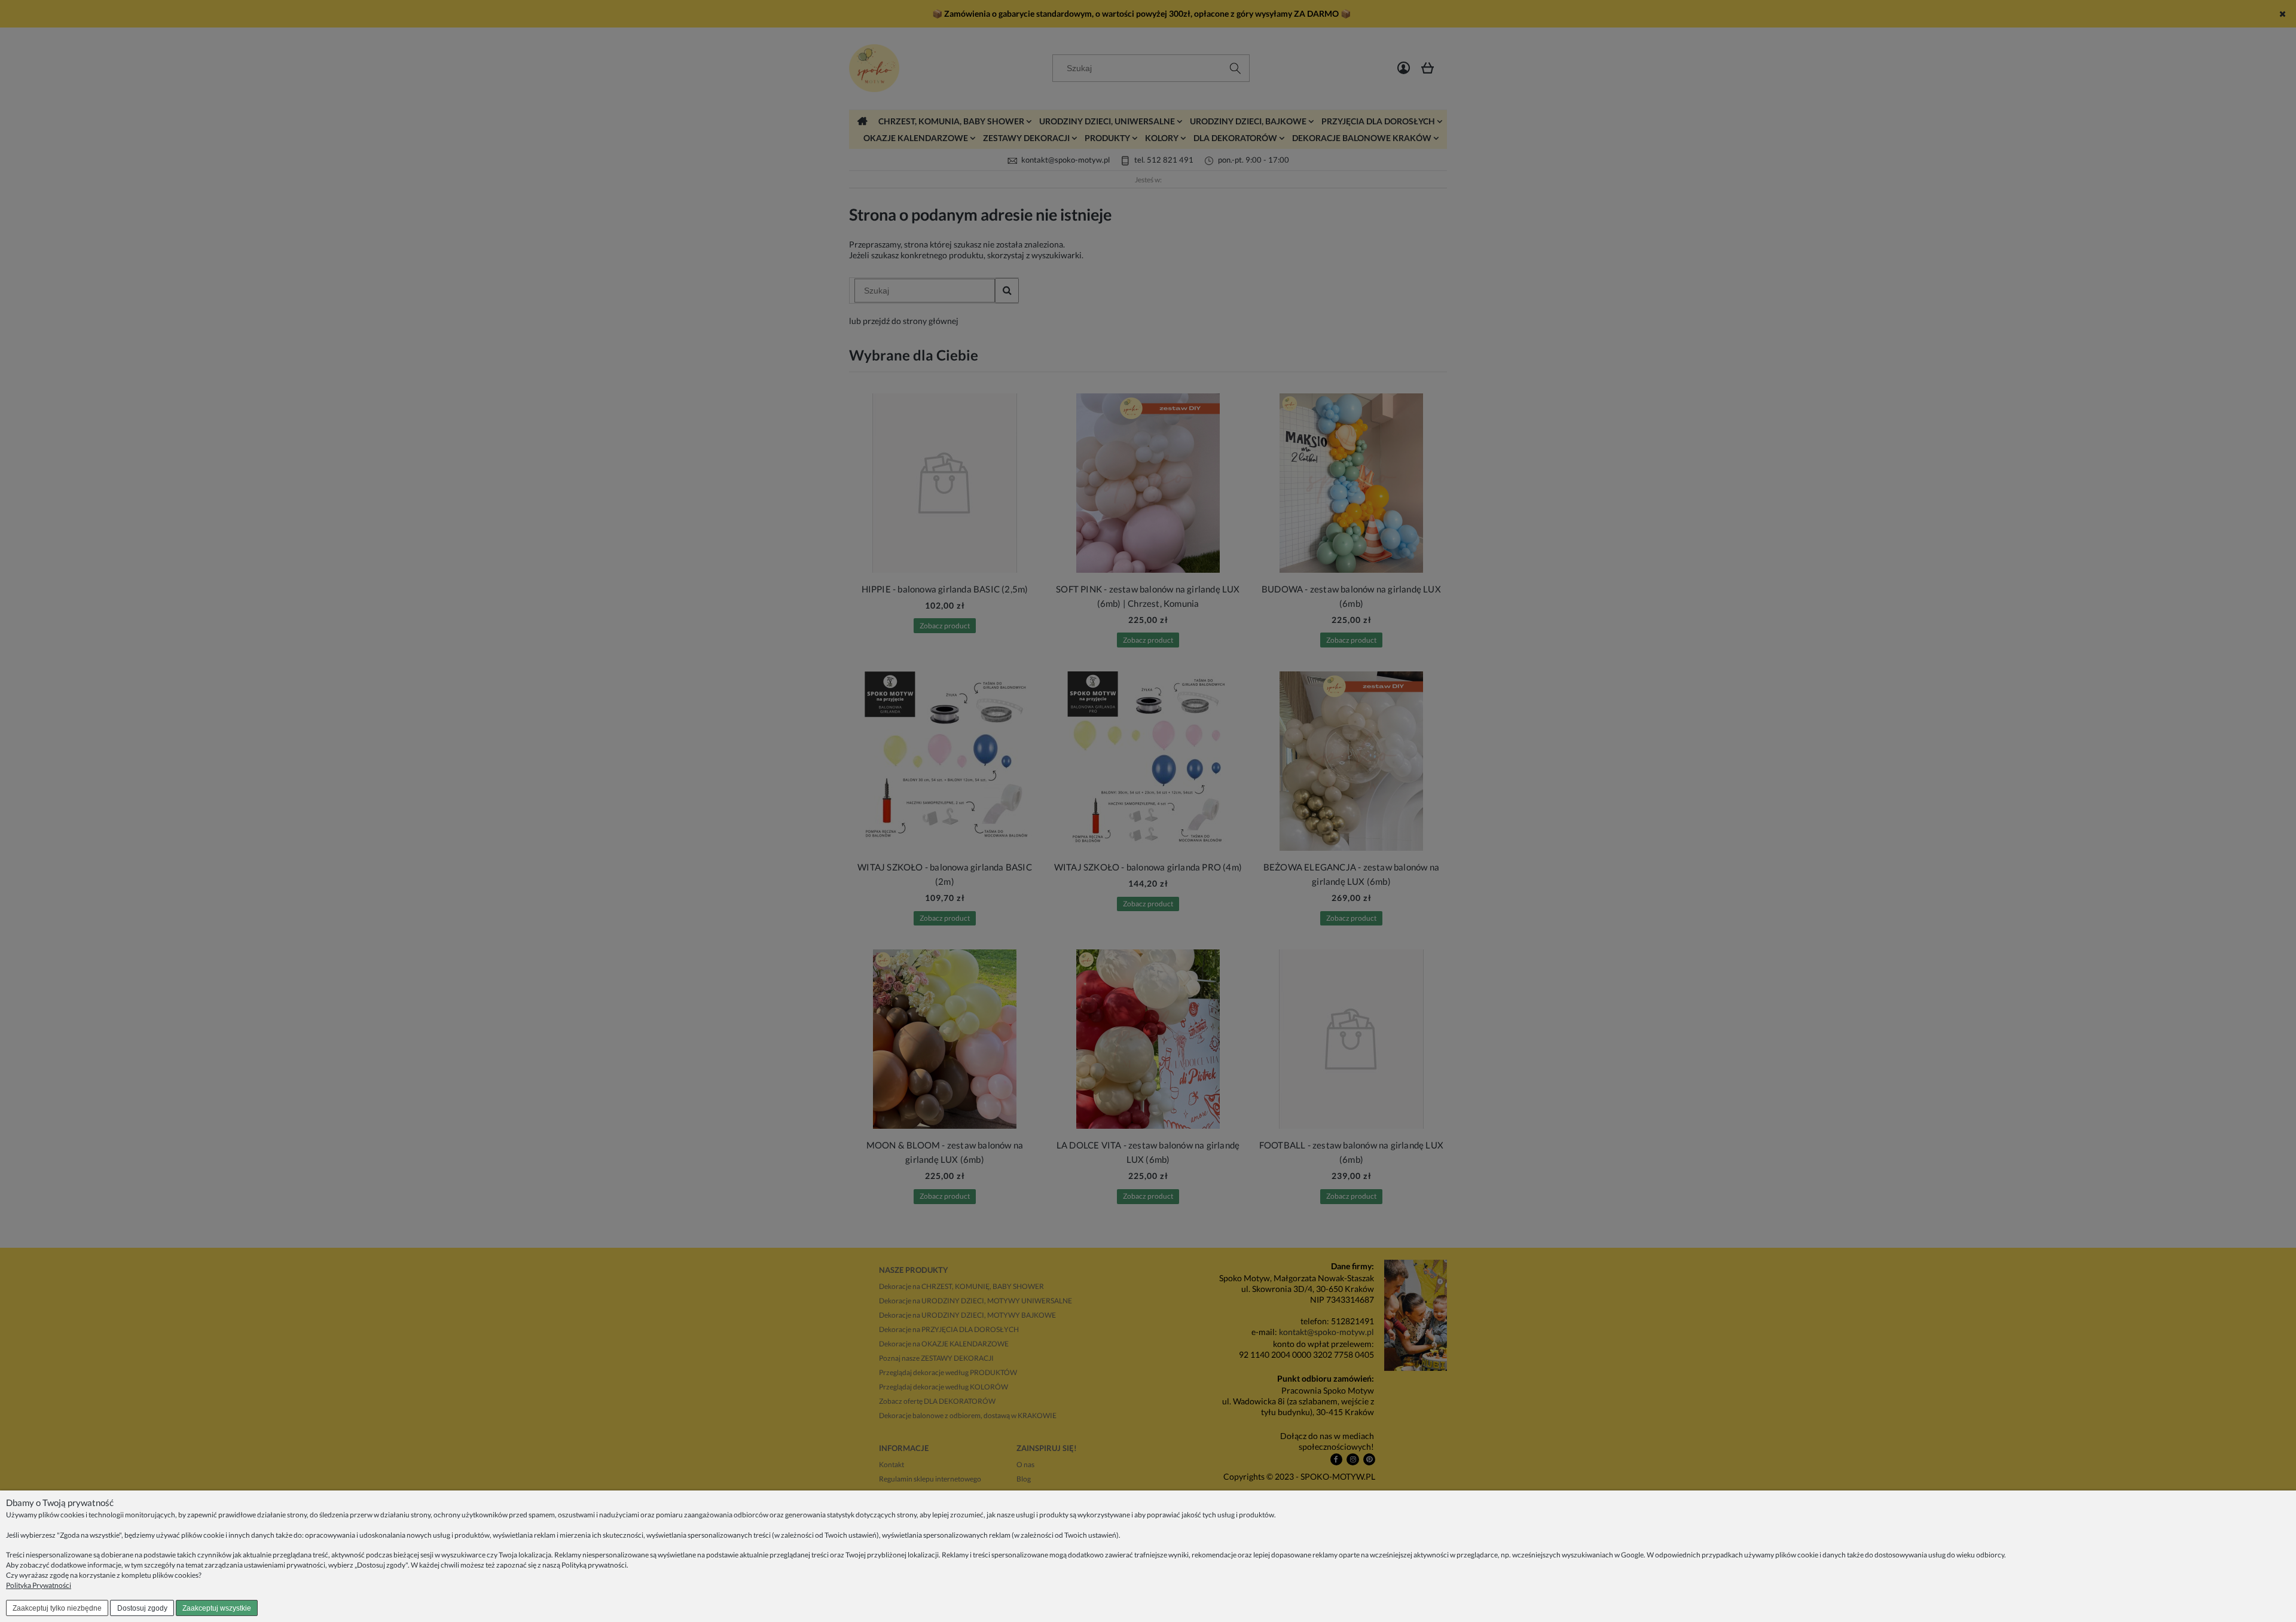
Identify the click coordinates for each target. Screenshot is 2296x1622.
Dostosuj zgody (142, 1608)
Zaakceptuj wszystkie (217, 1608)
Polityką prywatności (594, 1565)
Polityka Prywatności (39, 1585)
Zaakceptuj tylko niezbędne (57, 1608)
